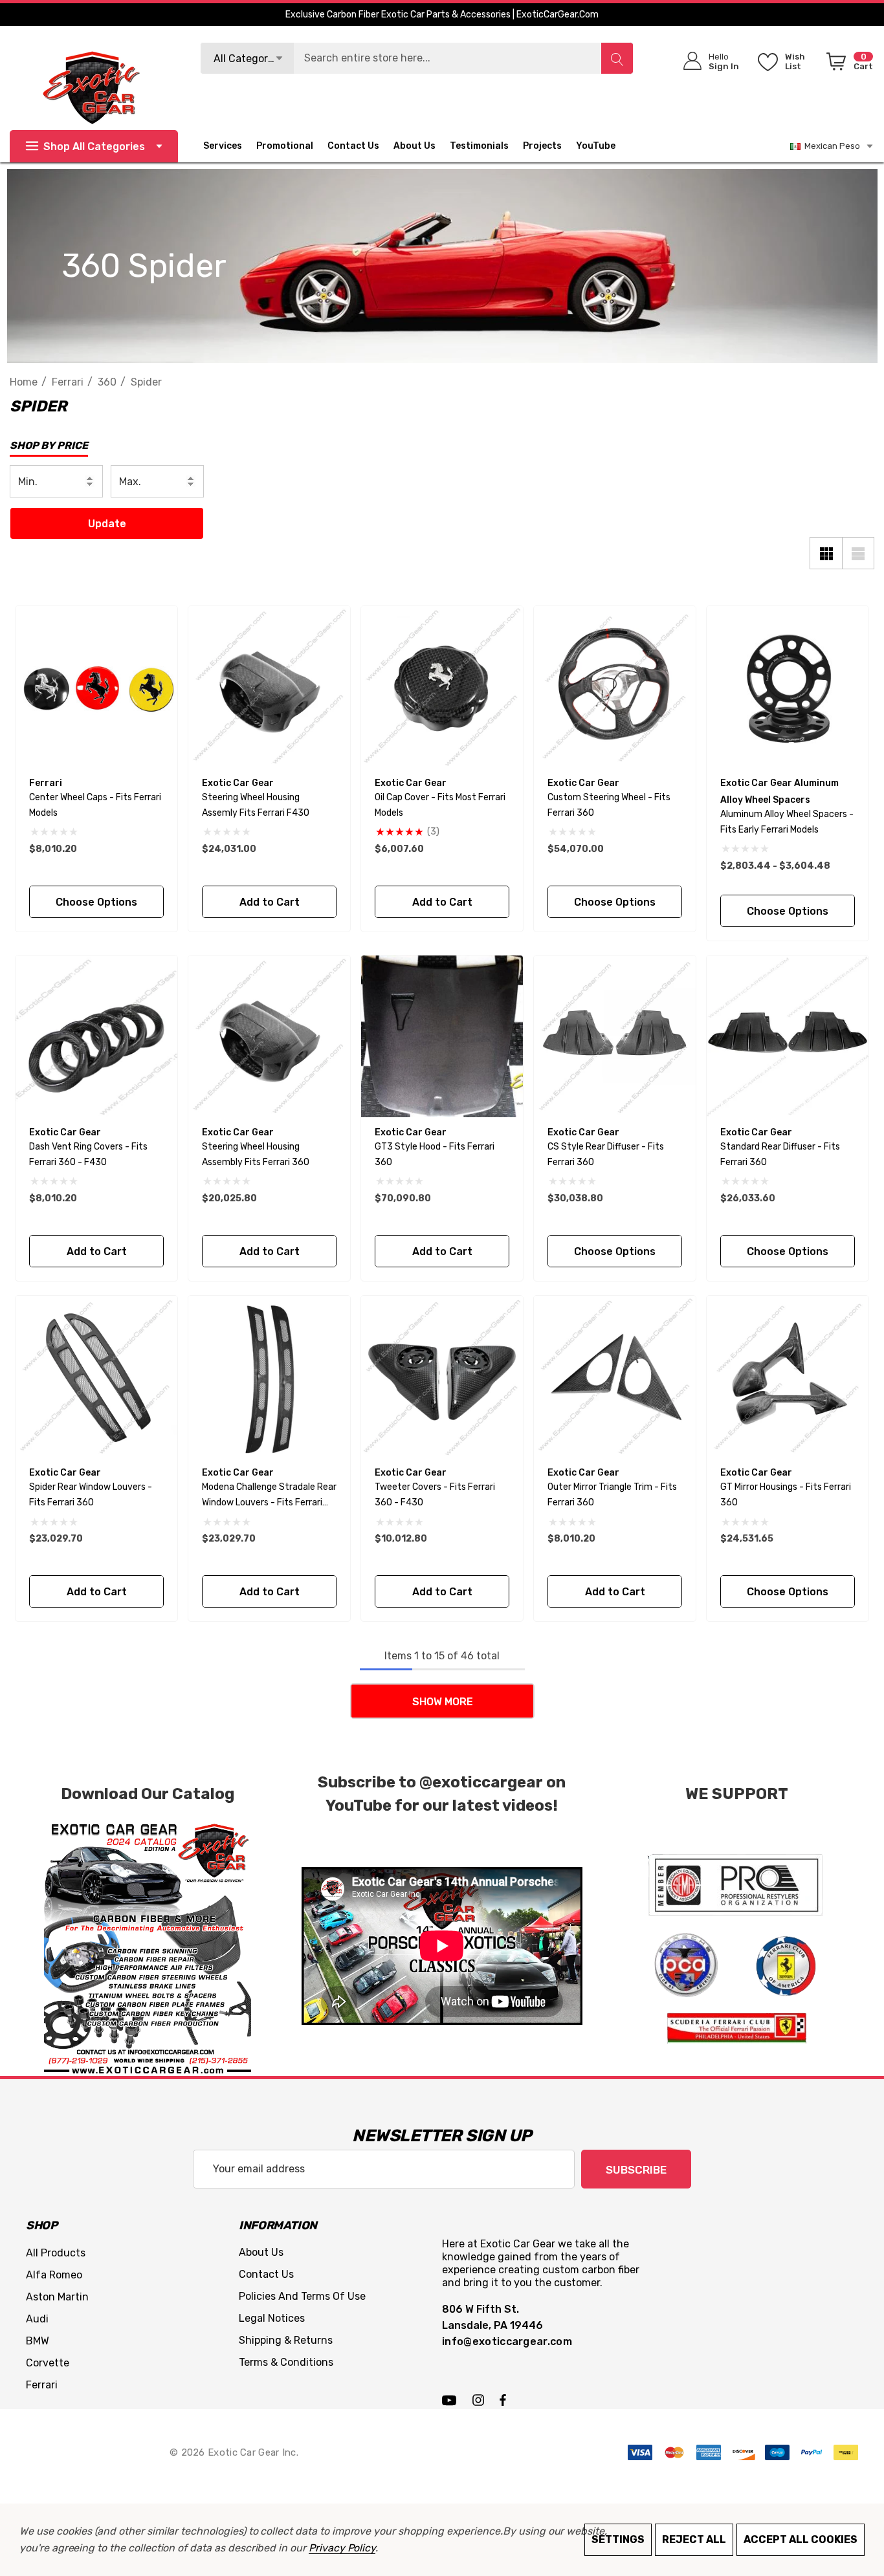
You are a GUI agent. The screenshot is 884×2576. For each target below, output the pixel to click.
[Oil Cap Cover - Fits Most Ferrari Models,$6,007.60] (442, 687)
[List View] (858, 553)
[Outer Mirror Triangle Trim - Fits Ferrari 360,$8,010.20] (615, 1377)
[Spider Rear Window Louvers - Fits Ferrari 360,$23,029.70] (96, 1377)
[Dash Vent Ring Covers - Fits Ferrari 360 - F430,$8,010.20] (96, 1036)
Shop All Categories (94, 147)
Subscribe (636, 2170)
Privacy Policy (342, 2548)
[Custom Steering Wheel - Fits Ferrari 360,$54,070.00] (615, 687)
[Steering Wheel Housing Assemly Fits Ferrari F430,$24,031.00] (269, 687)
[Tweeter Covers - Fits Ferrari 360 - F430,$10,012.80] (442, 1377)
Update (107, 524)
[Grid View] (826, 553)
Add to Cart (269, 902)
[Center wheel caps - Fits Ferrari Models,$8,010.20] (96, 687)
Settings (618, 2539)
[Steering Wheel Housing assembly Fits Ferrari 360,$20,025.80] (269, 1036)
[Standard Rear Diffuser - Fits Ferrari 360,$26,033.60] (788, 1036)
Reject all (694, 2539)
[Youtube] (451, 2399)
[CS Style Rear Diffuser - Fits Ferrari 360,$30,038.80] (615, 1036)
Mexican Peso (830, 146)
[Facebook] (503, 2399)
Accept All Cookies (801, 2539)
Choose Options (96, 902)
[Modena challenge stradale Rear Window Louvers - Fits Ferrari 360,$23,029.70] (269, 1377)
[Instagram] (480, 2399)
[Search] (617, 58)
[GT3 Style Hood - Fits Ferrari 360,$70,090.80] (442, 1036)
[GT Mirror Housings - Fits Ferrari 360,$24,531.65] (788, 1377)
